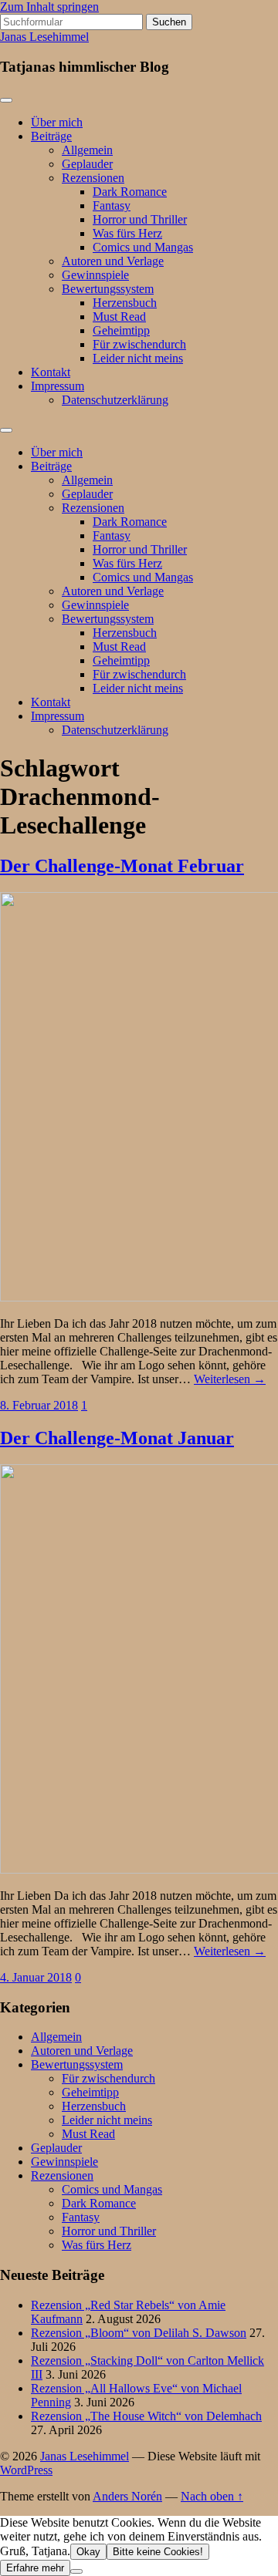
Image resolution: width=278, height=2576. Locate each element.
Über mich (57, 122)
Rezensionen (93, 178)
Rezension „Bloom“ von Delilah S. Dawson (139, 2333)
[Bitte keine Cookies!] (76, 2571)
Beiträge (51, 136)
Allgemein (87, 150)
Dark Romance (130, 192)
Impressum (58, 386)
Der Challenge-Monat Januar (117, 1438)
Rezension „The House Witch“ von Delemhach (146, 2416)
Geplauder (87, 164)
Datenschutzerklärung (115, 400)
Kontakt (51, 372)
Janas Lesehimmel (44, 37)
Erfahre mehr (35, 2568)
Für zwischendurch (139, 344)
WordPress (26, 2470)
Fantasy (112, 205)
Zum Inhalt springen (49, 7)
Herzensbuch (125, 303)
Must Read (119, 317)
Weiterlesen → (230, 1379)
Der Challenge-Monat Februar (122, 866)
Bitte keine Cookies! (158, 2552)
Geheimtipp (121, 330)
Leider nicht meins (138, 358)
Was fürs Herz (127, 233)
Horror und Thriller (140, 219)
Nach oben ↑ (212, 2496)
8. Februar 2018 (39, 1405)
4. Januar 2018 (36, 1977)
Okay (88, 2552)
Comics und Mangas (143, 247)
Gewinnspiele (95, 275)
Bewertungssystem (108, 289)
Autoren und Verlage (113, 261)
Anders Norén (127, 2496)
